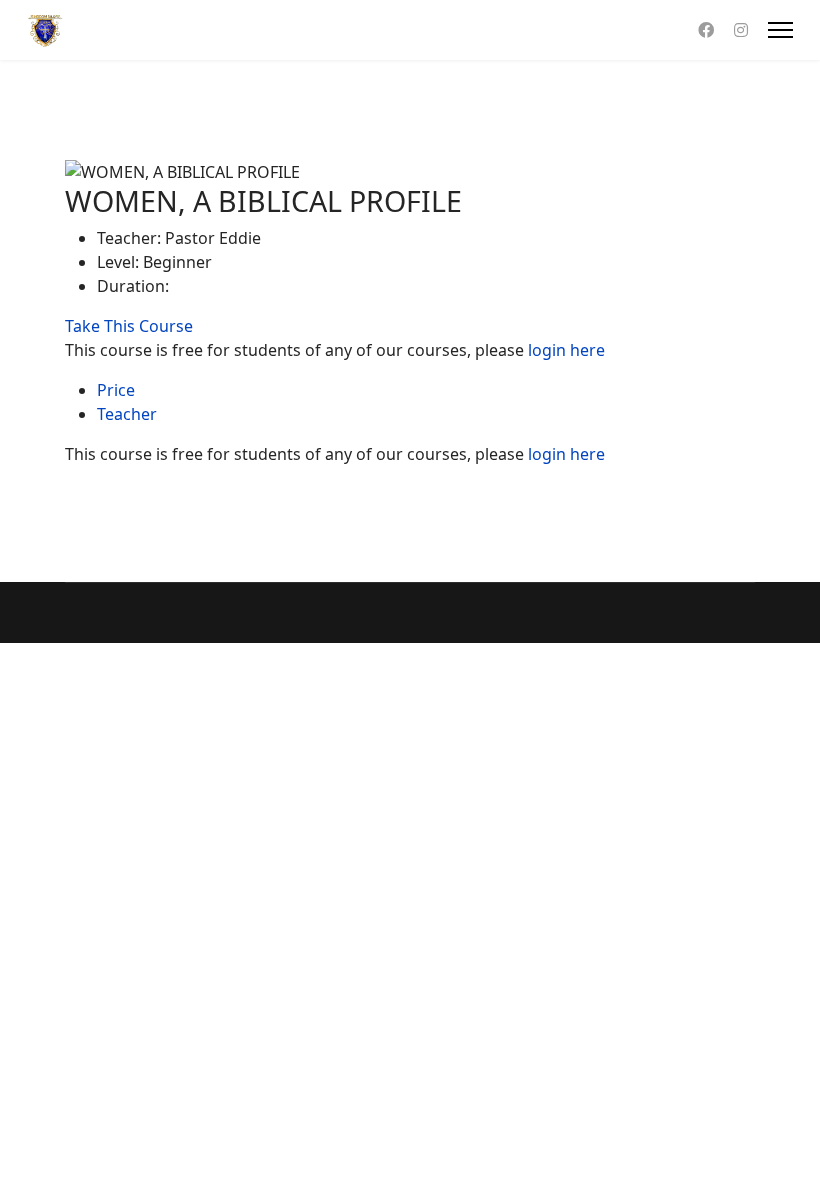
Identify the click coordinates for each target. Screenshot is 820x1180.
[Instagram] (741, 30)
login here (566, 350)
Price (116, 390)
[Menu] (780, 30)
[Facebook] (706, 30)
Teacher (127, 414)
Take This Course (129, 326)
